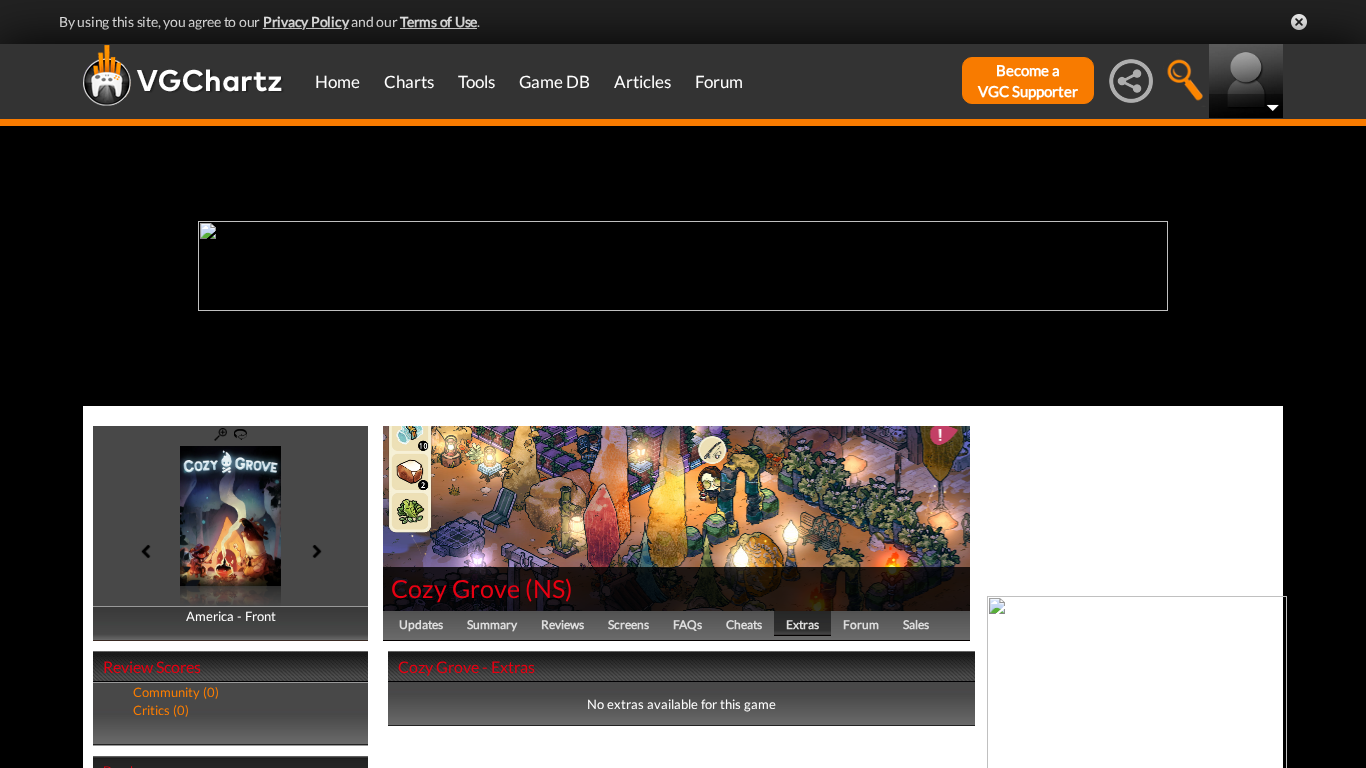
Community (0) (176, 692)
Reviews (562, 624)
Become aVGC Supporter (1028, 80)
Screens (628, 624)
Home (337, 81)
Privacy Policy (306, 21)
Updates (421, 624)
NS (549, 588)
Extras (802, 624)
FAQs (687, 624)
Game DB (554, 81)
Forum (719, 81)
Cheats (744, 624)
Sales (916, 624)
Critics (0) (161, 710)
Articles (642, 81)
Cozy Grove (455, 588)
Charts (409, 81)
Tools (476, 81)
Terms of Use (438, 21)
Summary (492, 624)
